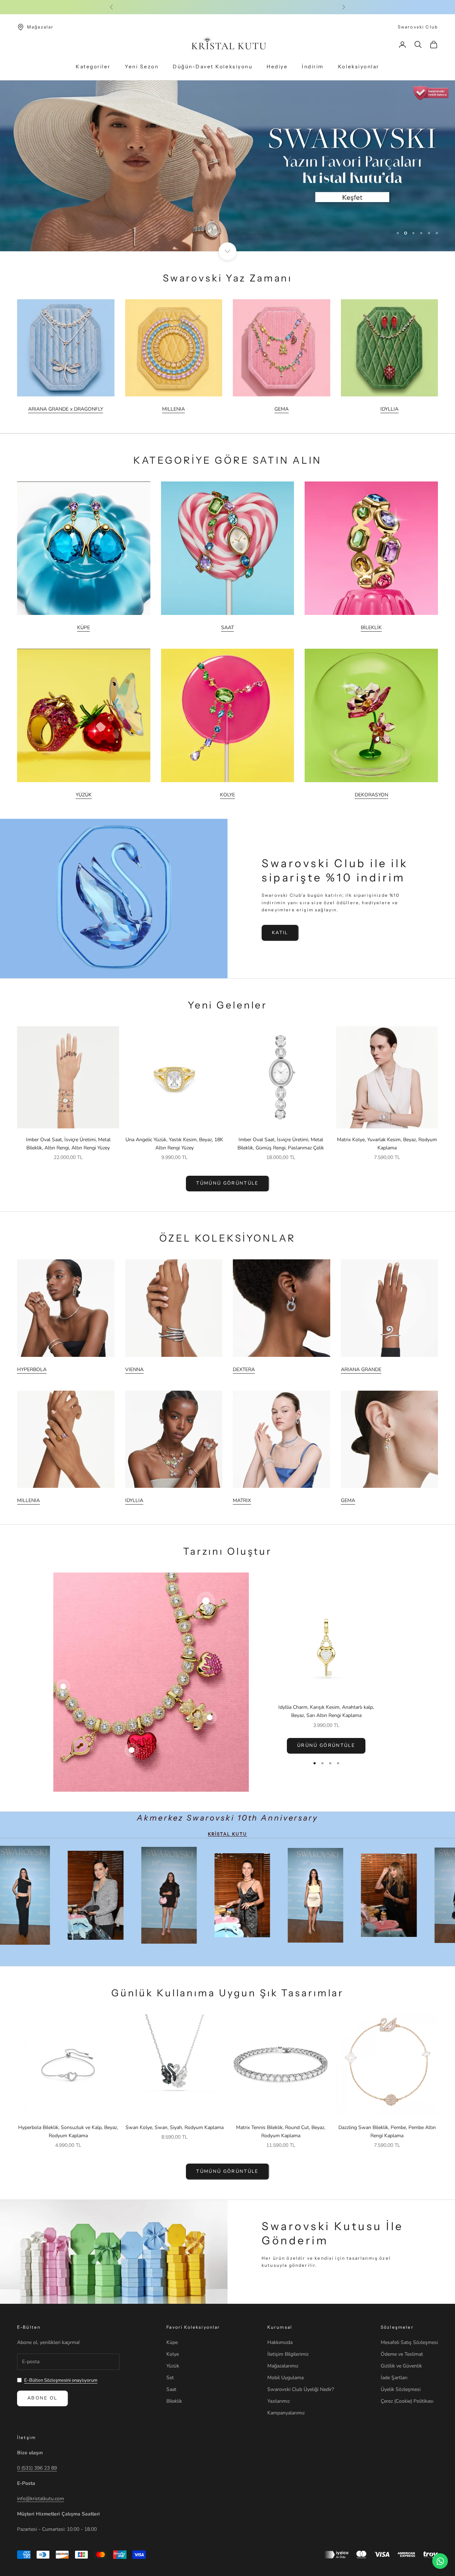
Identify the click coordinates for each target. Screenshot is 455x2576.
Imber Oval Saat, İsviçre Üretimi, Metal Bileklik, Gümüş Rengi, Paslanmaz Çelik (281, 1144)
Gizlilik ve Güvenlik (401, 2366)
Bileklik (174, 2401)
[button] (142, 2509)
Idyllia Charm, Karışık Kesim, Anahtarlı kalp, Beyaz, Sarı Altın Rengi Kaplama (326, 1711)
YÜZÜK (84, 795)
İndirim (313, 67)
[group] (227, 166)
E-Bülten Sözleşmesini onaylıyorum (61, 2380)
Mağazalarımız (283, 2366)
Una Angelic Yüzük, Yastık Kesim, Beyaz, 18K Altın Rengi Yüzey (174, 1144)
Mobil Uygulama (285, 2378)
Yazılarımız (279, 2401)
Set (170, 2378)
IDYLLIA (389, 409)
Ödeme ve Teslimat (402, 2354)
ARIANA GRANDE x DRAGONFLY (66, 409)
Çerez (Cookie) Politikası (407, 2401)
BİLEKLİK (371, 628)
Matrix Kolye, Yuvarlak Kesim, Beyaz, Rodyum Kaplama (387, 1144)
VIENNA (134, 1369)
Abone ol (42, 2398)
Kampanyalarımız (286, 2413)
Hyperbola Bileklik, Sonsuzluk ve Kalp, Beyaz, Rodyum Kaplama (68, 2132)
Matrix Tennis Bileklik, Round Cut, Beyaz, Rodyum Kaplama (281, 2132)
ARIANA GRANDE (361, 1369)
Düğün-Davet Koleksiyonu (213, 67)
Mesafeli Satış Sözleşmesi (409, 2342)
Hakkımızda (280, 2342)
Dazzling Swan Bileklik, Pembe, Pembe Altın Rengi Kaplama (387, 2132)
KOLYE (227, 795)
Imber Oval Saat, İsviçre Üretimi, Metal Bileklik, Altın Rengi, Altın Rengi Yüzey (68, 1144)
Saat (171, 2389)
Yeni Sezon (142, 67)
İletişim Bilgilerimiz (288, 2354)
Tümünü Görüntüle (227, 2171)
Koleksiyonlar (359, 67)
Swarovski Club (418, 27)
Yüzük (173, 2366)
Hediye (277, 67)
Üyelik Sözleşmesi (401, 2389)
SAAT (227, 628)
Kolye (173, 2354)
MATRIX (242, 1500)
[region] (227, 166)
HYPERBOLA (32, 1369)
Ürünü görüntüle (326, 1745)
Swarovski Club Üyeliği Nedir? (301, 2389)
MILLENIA (173, 409)
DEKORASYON (371, 795)
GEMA (282, 409)
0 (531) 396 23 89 (37, 2468)
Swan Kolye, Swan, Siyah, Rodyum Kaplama (175, 2127)
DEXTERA (244, 1369)
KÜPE (84, 628)
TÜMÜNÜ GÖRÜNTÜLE (227, 1183)
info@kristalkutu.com (41, 2499)
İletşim (26, 2437)
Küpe (172, 2342)
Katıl (280, 933)
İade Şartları (394, 2378)
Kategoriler (93, 67)
